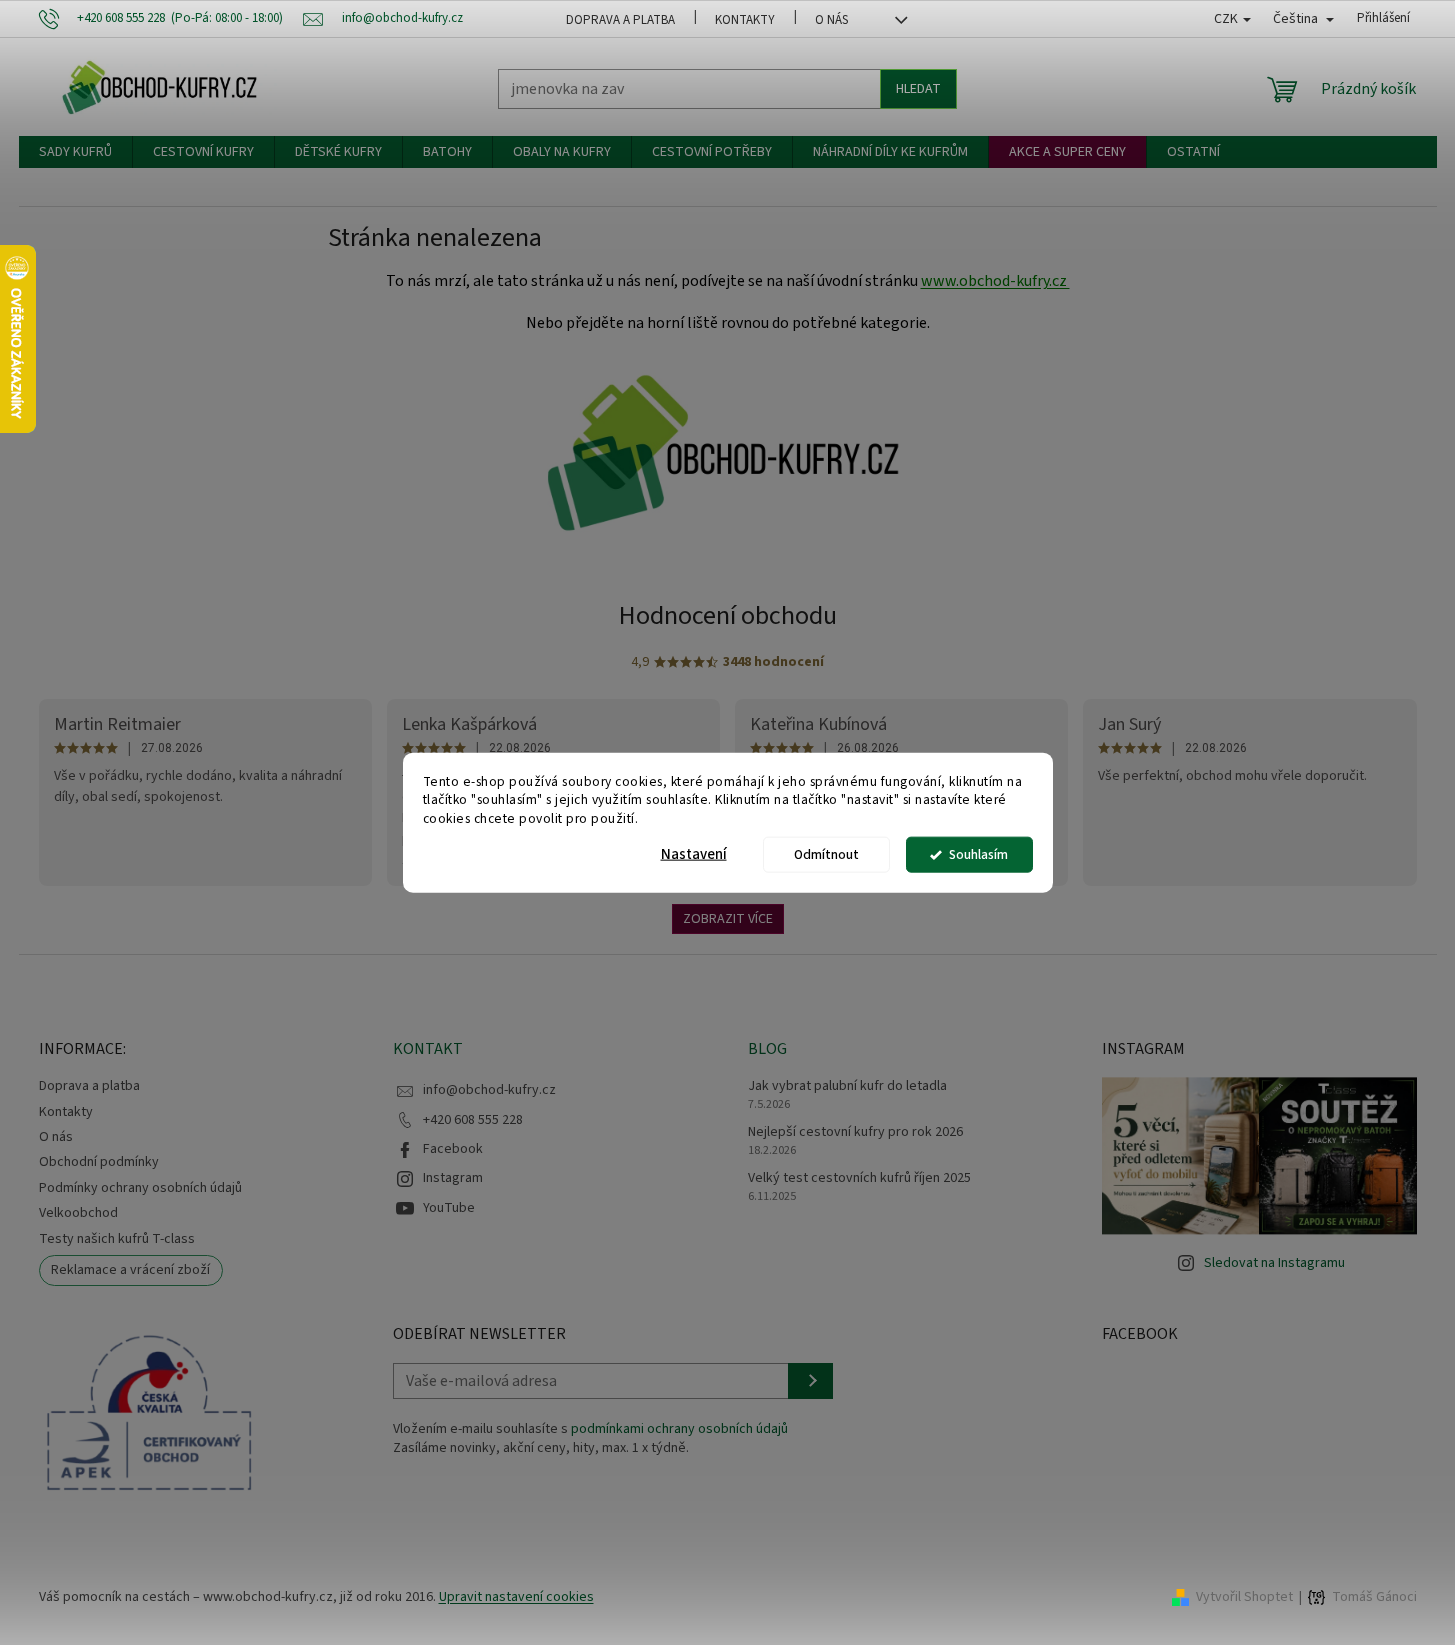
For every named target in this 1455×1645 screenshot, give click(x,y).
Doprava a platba (620, 20)
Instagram (453, 1178)
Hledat (918, 89)
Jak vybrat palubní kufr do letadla (847, 1086)
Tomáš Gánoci (1374, 1597)
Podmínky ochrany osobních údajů (140, 1188)
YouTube (449, 1208)
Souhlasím (978, 854)
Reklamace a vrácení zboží (130, 1270)
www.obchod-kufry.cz (995, 281)
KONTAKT (428, 1049)
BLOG (767, 1049)
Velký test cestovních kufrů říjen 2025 (859, 1178)
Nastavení (694, 854)
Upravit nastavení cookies (516, 1597)
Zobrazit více (728, 919)
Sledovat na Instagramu (1274, 1263)
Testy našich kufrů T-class (117, 1239)
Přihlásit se (810, 1381)
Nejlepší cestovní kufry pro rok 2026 (855, 1132)
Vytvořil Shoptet (1244, 1597)
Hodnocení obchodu (728, 615)
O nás (831, 20)
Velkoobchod (78, 1213)
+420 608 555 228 (473, 1120)
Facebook (453, 1149)
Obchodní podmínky (99, 1162)
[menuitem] (75, 152)
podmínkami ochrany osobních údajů (679, 1429)
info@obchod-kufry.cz (489, 1090)
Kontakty (745, 20)
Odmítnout (826, 854)
